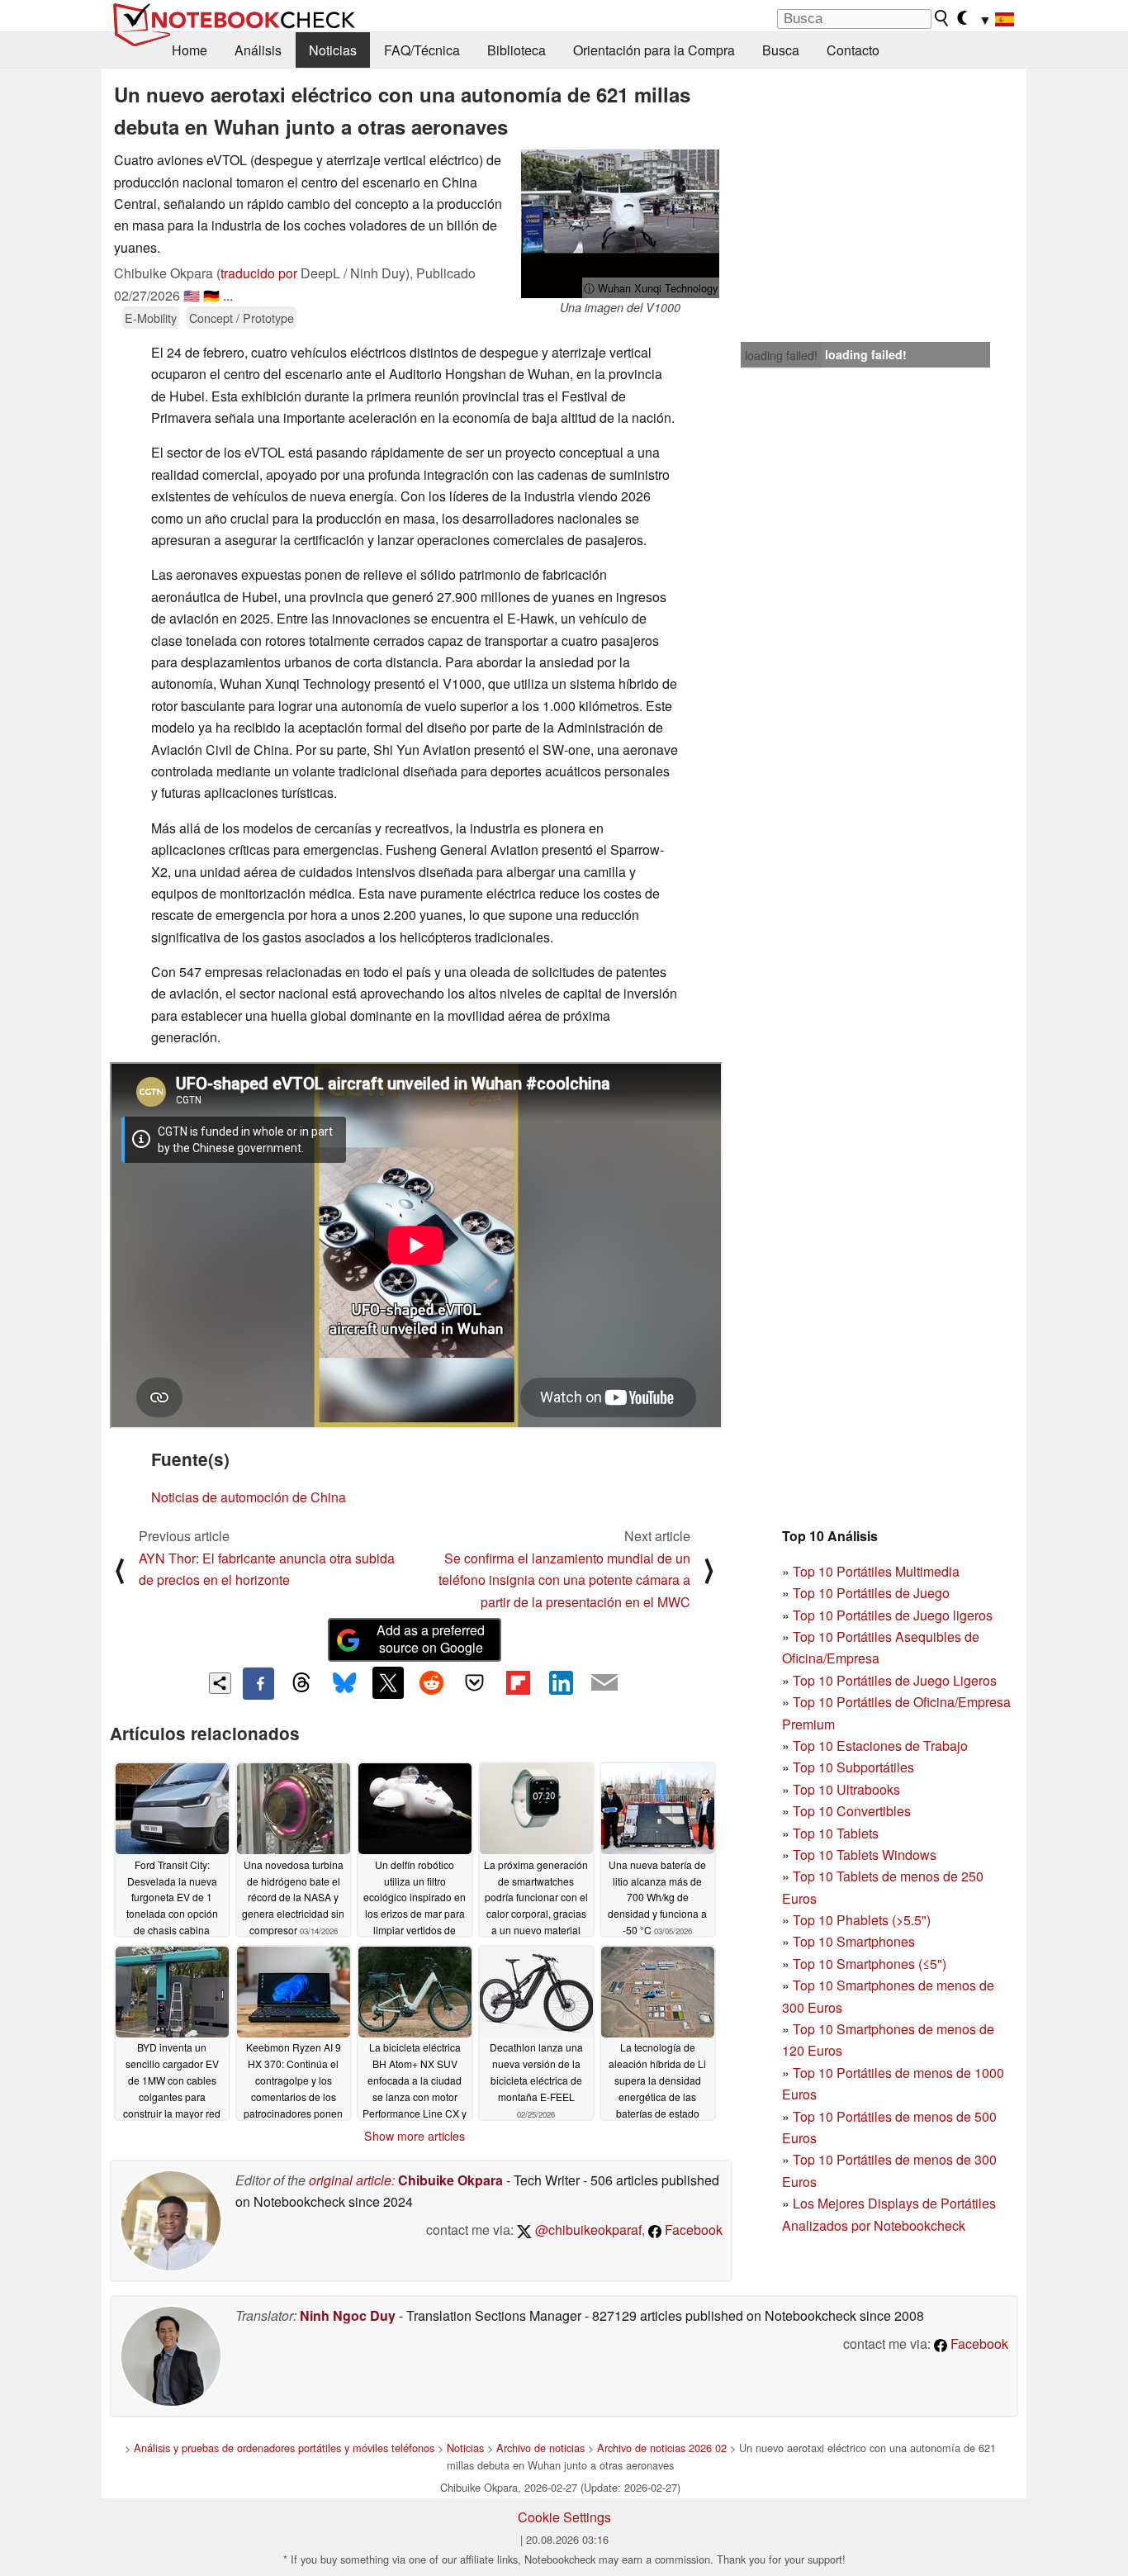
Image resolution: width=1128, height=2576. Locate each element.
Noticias (333, 50)
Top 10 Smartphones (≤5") (870, 1964)
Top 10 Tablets (836, 1833)
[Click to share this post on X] (388, 1682)
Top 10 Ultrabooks (846, 1789)
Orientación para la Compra (654, 50)
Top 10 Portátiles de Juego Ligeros (895, 1680)
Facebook (692, 2230)
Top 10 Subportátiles (853, 1767)
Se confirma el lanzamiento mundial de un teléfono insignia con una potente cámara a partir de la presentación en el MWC (564, 1580)
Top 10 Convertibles (852, 1811)
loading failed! (781, 355)
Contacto (853, 50)
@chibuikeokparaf (587, 2230)
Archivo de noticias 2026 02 (662, 2448)
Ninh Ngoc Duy (348, 2315)
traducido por (259, 273)
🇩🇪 (211, 295)
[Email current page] (604, 1683)
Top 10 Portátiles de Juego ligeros (893, 1615)
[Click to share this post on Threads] (301, 1683)
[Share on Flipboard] (518, 1682)
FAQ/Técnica (422, 50)
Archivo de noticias (540, 2448)
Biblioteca (517, 50)
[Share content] (220, 1684)
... (228, 295)
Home (190, 50)
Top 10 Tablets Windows (865, 1855)
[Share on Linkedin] (561, 1682)
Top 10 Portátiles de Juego (871, 1593)
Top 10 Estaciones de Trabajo (880, 1746)
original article (350, 2180)
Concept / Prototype (242, 318)
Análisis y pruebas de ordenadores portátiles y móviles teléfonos (284, 2448)
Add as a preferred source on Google (431, 1639)
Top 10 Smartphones (854, 1941)
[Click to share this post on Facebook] (258, 1683)
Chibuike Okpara (450, 2180)
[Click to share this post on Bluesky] (344, 1683)
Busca (781, 50)
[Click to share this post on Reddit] (431, 1682)
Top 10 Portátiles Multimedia (876, 1571)
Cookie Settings (564, 2517)
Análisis (258, 50)
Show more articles (415, 2136)
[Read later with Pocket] (475, 1682)
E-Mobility (151, 318)
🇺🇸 (192, 295)
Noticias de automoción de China (249, 1497)
